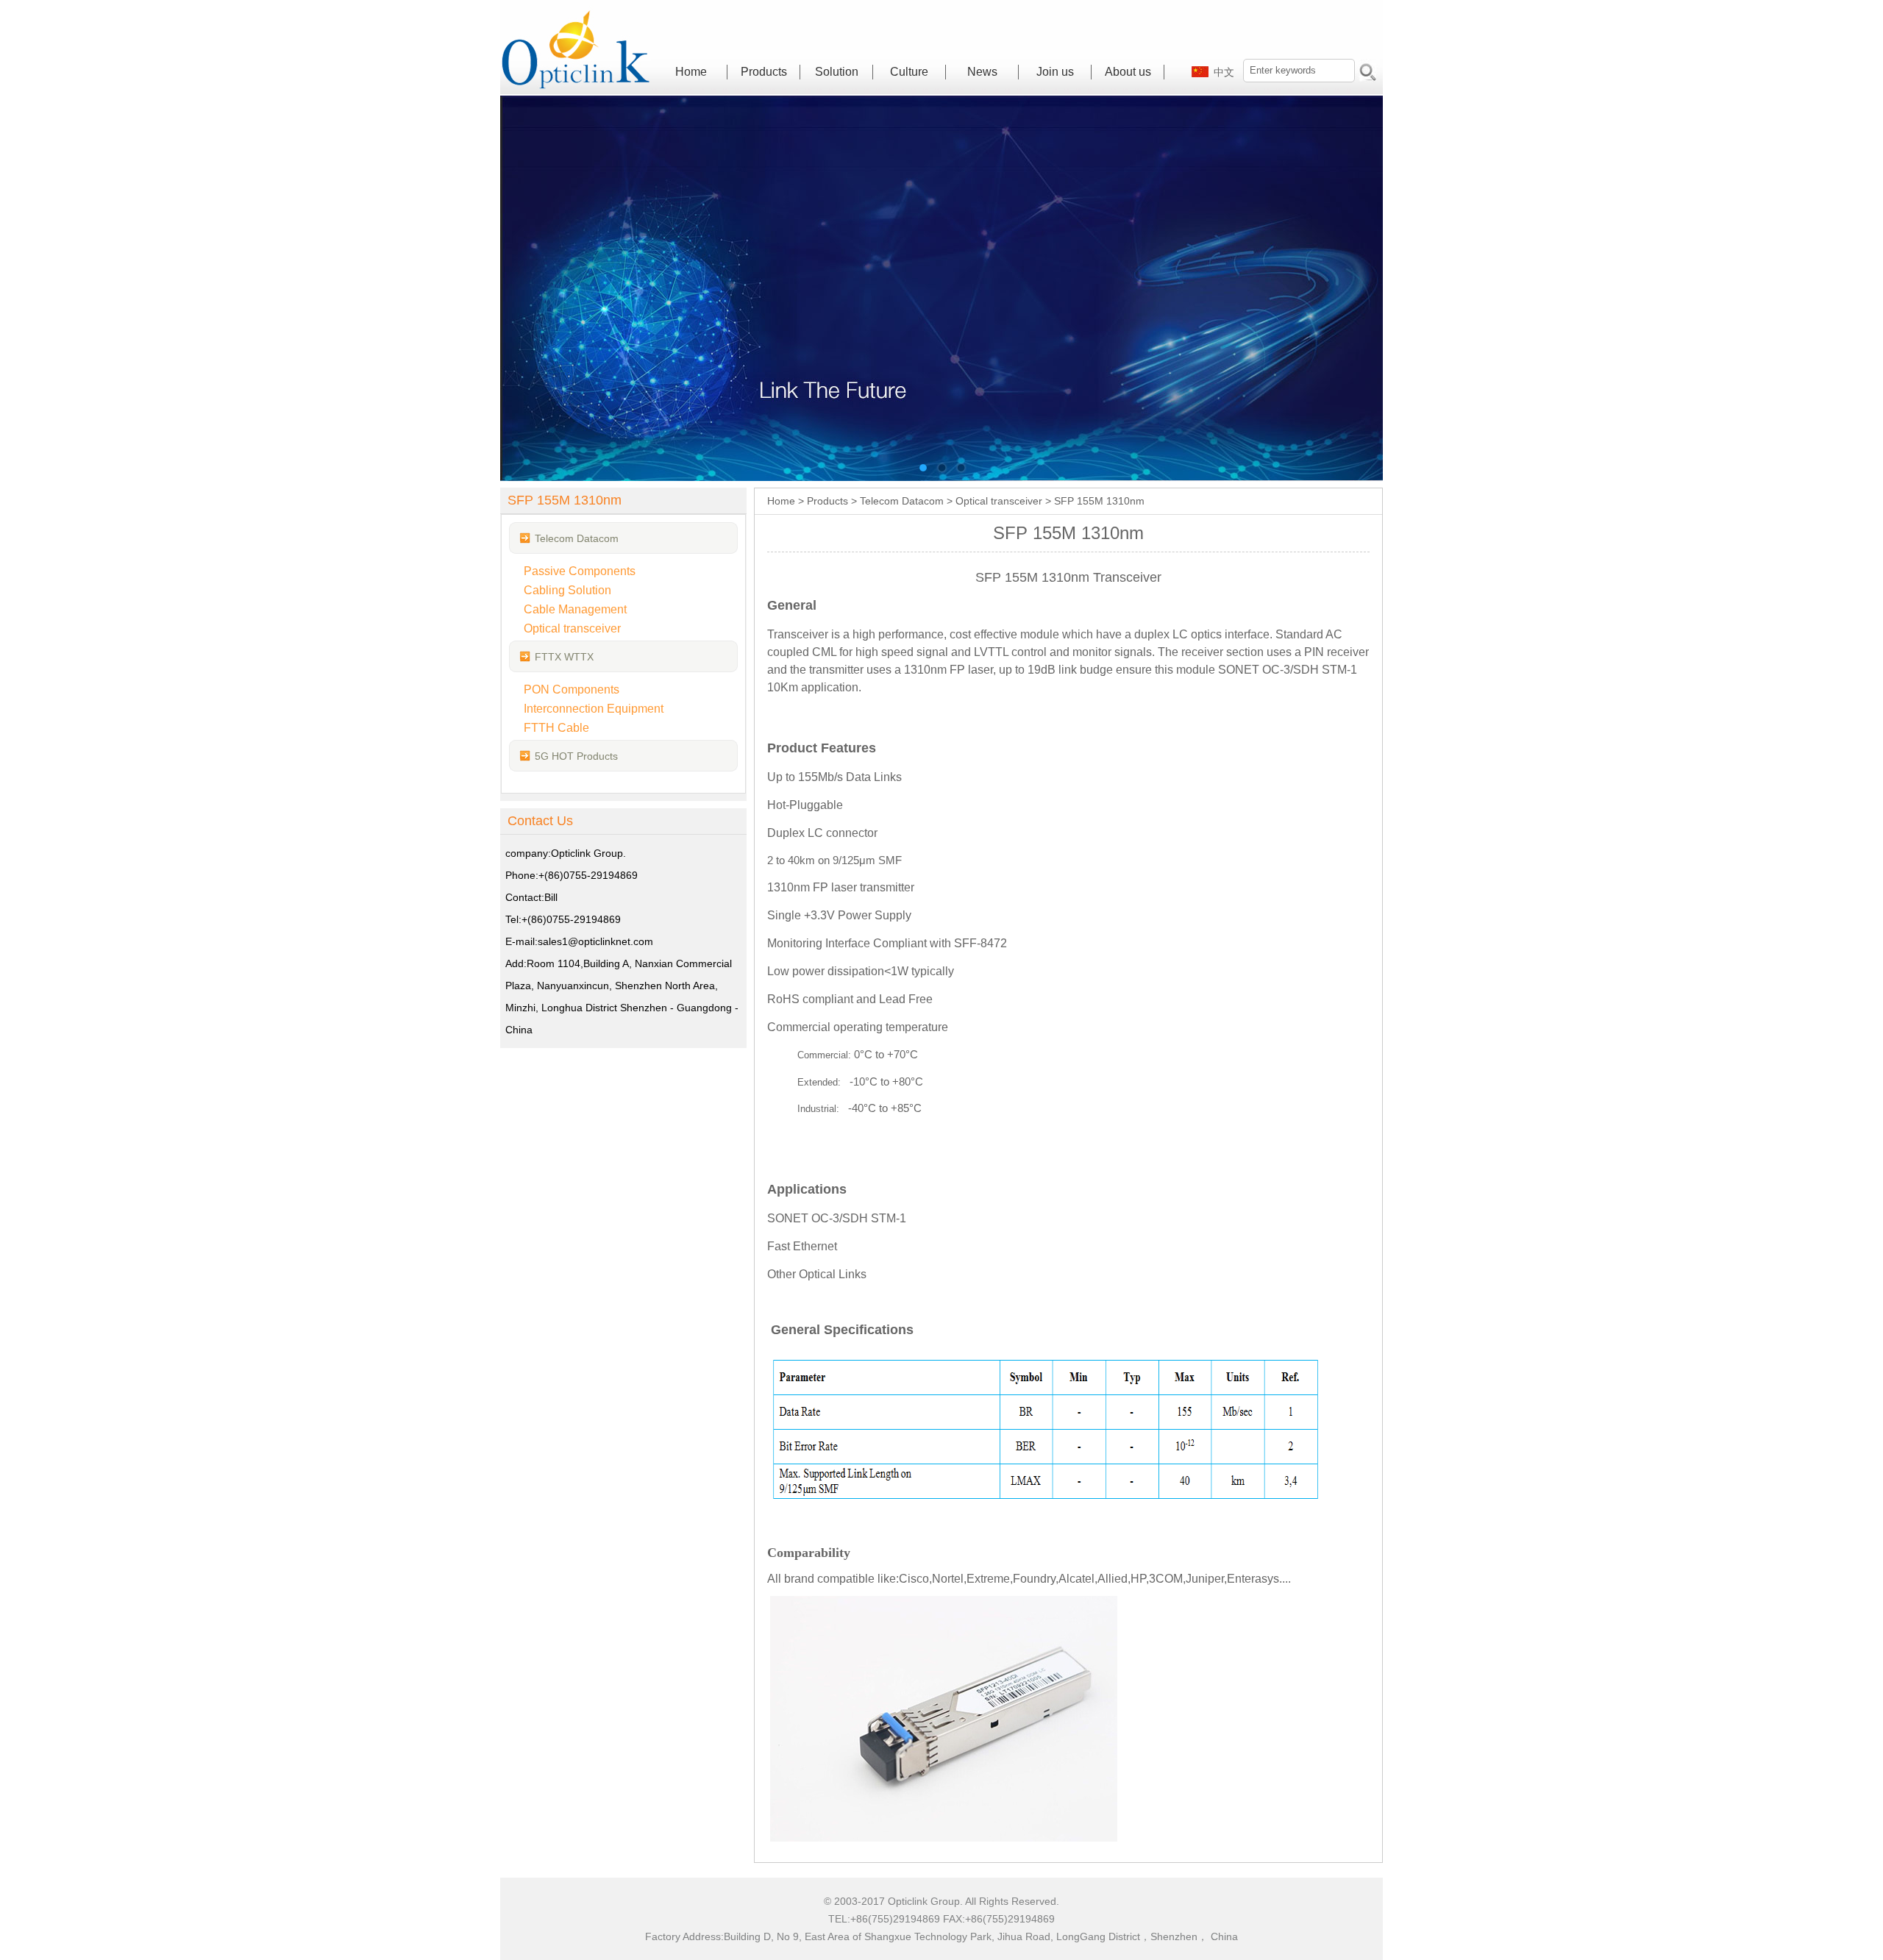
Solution (837, 72)
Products (764, 72)
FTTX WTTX (564, 657)
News (982, 72)
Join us (1055, 72)
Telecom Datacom (577, 538)
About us (1128, 72)
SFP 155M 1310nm (1099, 501)
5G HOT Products (576, 756)
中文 (1224, 72)
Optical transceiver (999, 501)
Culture (909, 72)
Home (691, 72)
